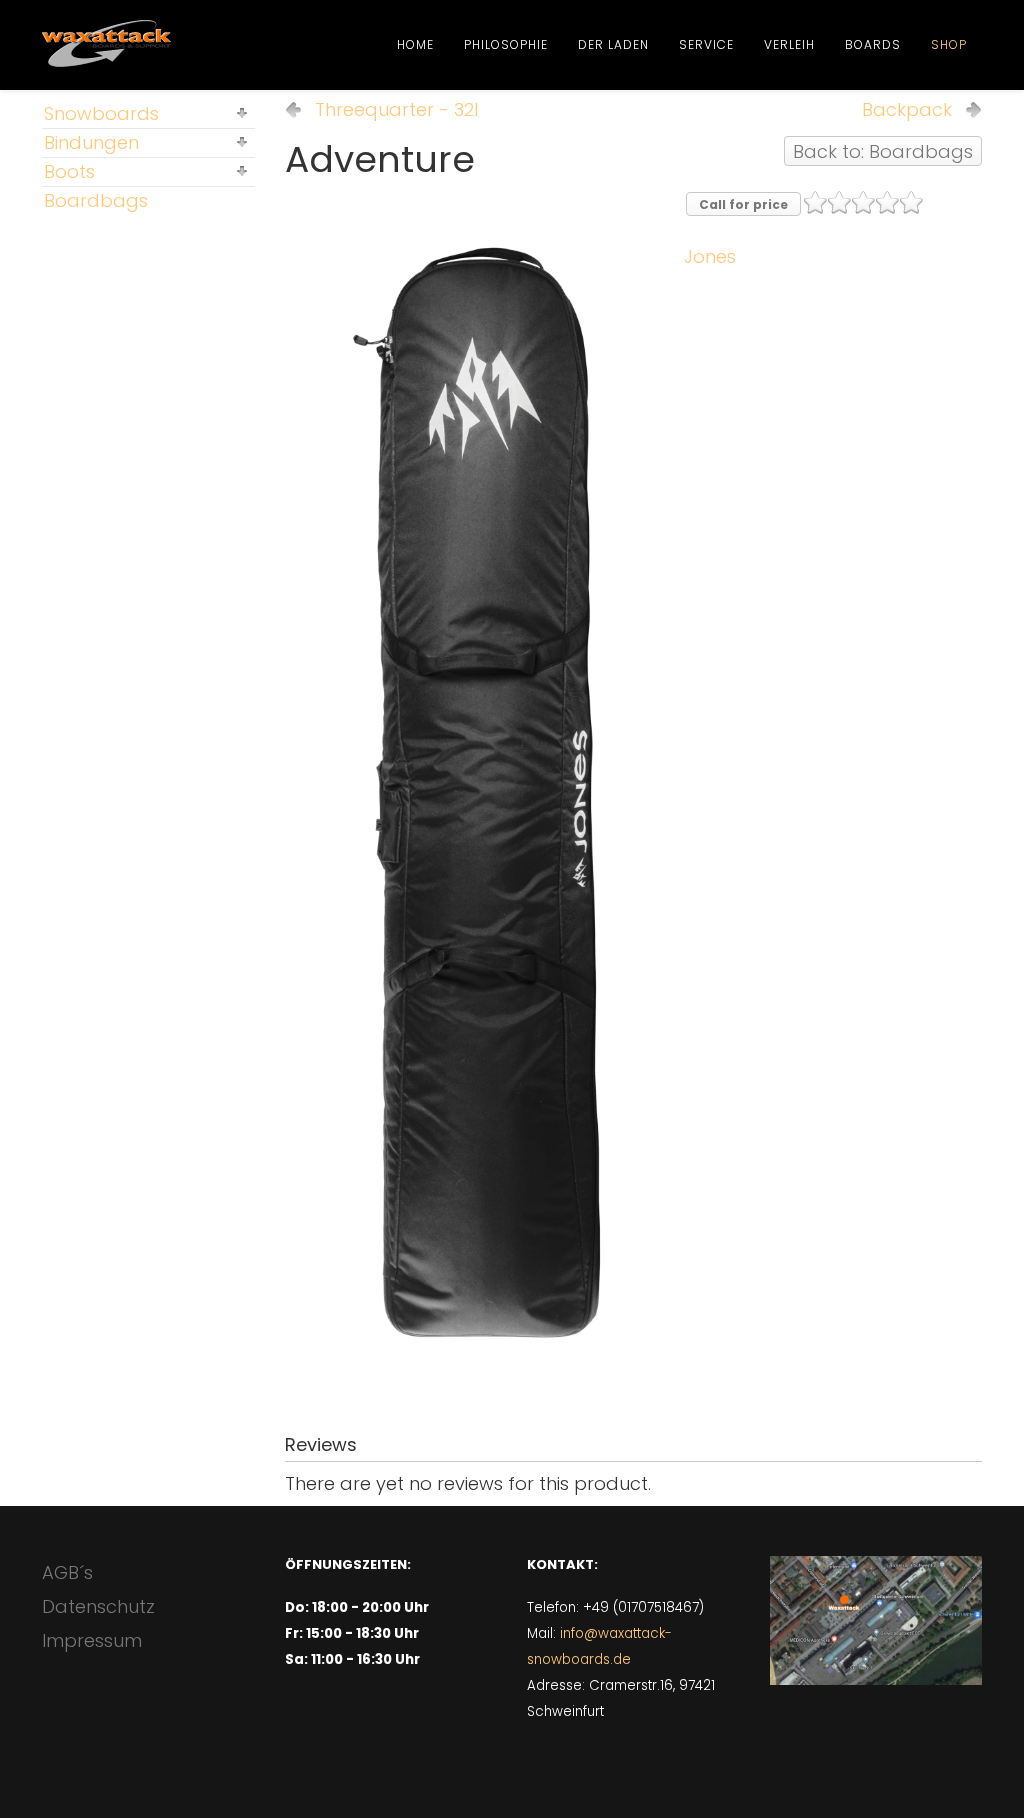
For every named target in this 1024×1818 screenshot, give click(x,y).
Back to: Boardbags (883, 151)
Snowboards (101, 113)
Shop (949, 44)
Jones (710, 256)
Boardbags (96, 200)
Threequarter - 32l (396, 110)
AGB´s (67, 1572)
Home (415, 44)
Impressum (92, 1640)
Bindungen (91, 142)
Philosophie (506, 44)
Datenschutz (98, 1606)
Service (706, 44)
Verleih (789, 44)
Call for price (743, 204)
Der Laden (613, 44)
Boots (69, 171)
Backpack (907, 110)
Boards (873, 44)
